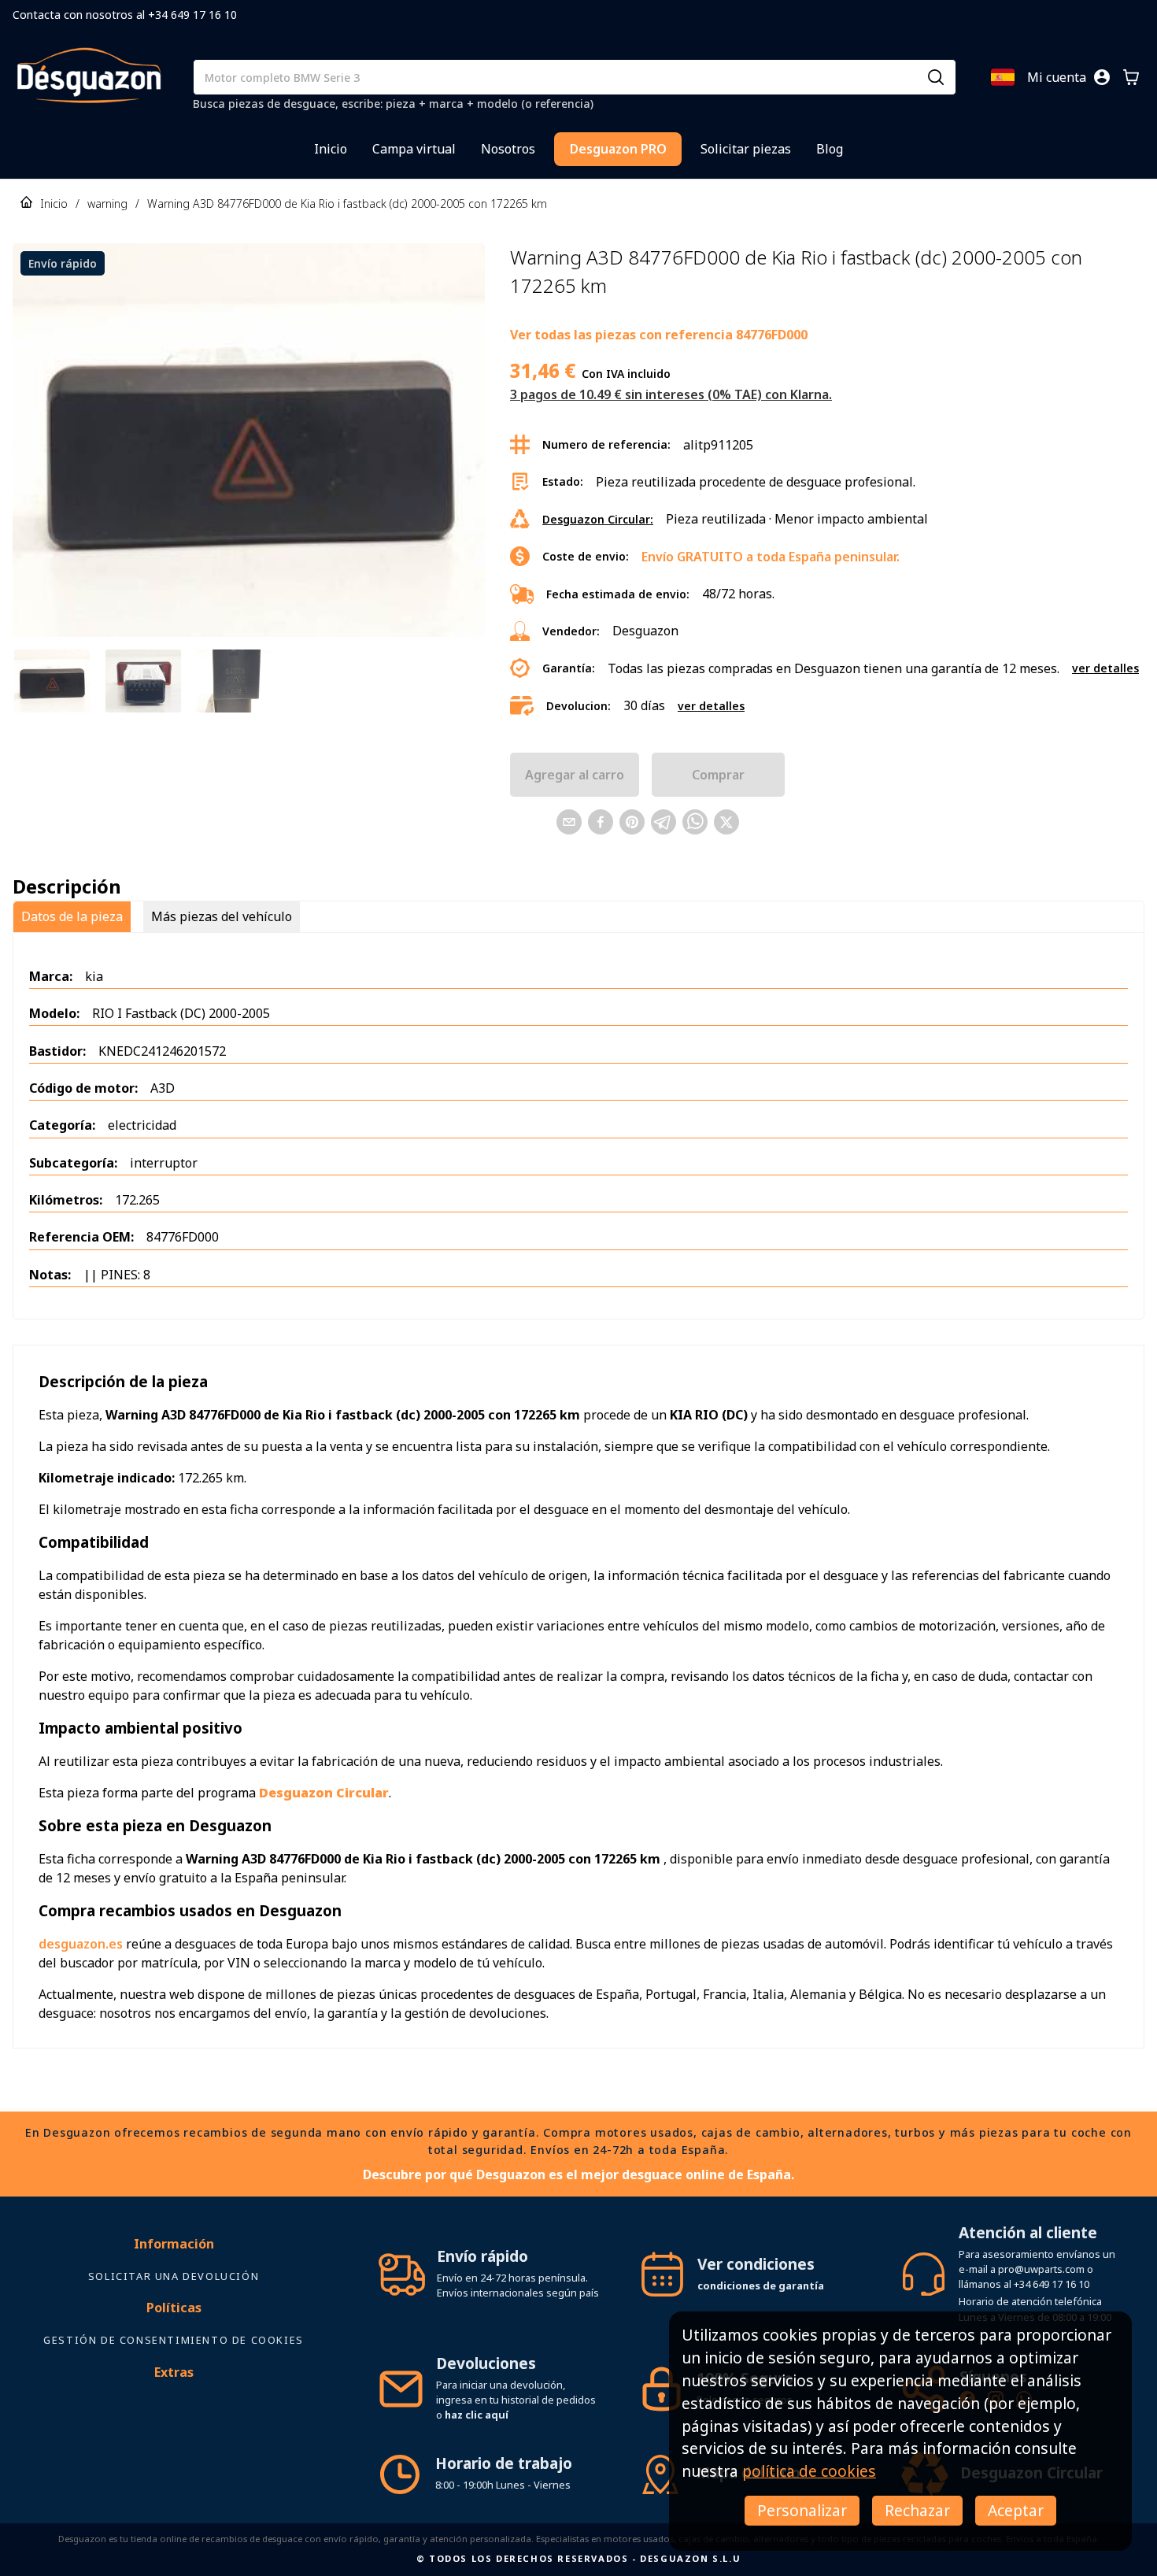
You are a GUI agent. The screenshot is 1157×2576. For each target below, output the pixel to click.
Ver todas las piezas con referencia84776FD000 (659, 335)
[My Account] (1102, 77)
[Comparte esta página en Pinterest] (632, 822)
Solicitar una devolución (174, 2276)
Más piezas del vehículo (222, 916)
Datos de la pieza (72, 916)
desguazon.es (81, 1944)
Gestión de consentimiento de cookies (174, 2340)
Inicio (331, 149)
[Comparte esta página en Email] (569, 822)
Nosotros (508, 149)
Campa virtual (414, 149)
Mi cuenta (1057, 77)
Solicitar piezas (746, 149)
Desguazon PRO (618, 149)
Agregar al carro (575, 775)
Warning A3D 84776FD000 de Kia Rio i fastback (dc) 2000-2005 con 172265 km (347, 204)
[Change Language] (1003, 77)
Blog (830, 149)
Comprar (718, 775)
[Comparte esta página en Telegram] (664, 822)
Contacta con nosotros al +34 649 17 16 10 (125, 15)
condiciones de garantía (761, 2285)
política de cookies (809, 2471)
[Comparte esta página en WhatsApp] (695, 822)
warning (107, 204)
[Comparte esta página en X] (726, 822)
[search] (936, 77)
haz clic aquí (477, 2415)
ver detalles (1105, 668)
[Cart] (1131, 77)
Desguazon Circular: (598, 519)
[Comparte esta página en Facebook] (601, 822)
